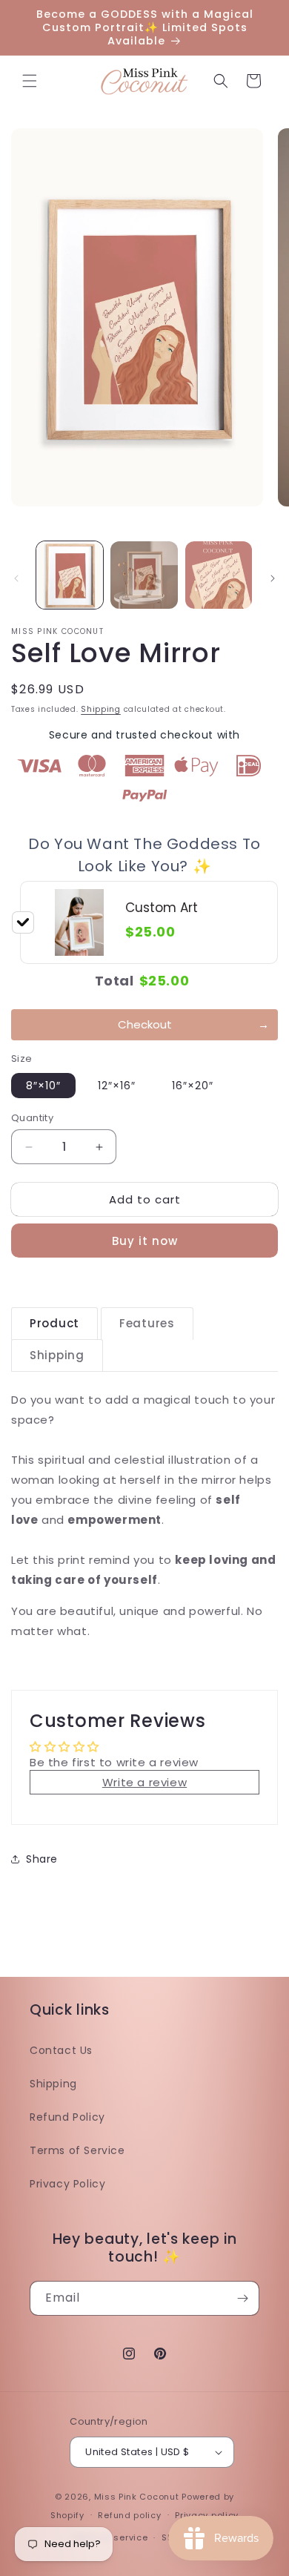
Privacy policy (207, 2515)
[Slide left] (16, 578)
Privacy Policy (67, 2184)
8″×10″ (43, 1086)
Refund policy (129, 2515)
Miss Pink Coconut (137, 2497)
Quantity (32, 1118)
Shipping (101, 709)
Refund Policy (67, 2117)
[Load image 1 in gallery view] (70, 575)
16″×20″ (193, 1086)
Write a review (144, 1782)
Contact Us (61, 2050)
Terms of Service (77, 2150)
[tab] (54, 1324)
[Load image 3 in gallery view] (219, 575)
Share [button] (42, 1859)
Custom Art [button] (162, 908)
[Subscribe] (242, 2298)
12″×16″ (117, 1086)
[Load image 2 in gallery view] (144, 575)
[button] (30, 81)
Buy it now (145, 1241)
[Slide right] (273, 578)
